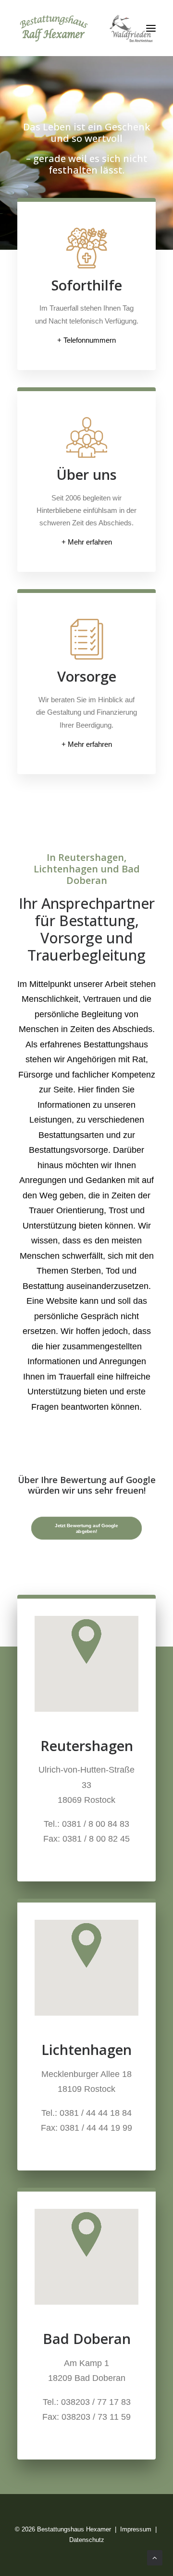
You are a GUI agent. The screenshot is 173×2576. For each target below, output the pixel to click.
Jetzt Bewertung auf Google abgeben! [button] (87, 1528)
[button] (151, 28)
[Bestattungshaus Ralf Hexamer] (86, 28)
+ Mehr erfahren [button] (87, 542)
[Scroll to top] (155, 2557)
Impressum (136, 2529)
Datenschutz (87, 2540)
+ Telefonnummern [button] (86, 340)
